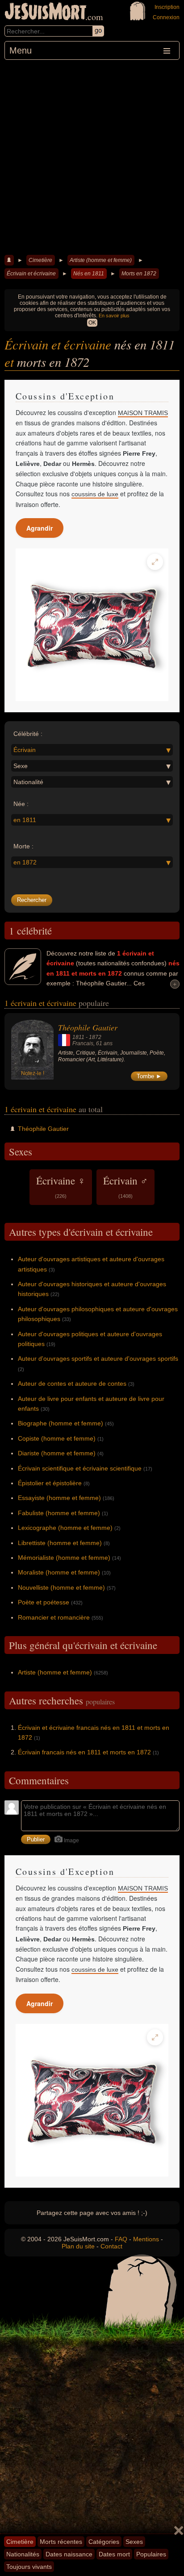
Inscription (167, 7)
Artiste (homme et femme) (101, 260)
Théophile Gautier (88, 1027)
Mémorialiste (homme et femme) (64, 1558)
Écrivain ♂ (125, 1186)
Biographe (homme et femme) (61, 1423)
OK (92, 323)
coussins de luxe (95, 494)
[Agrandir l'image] (155, 562)
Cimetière (40, 260)
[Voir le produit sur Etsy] (92, 625)
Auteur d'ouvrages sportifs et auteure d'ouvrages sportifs (98, 1359)
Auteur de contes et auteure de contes (72, 1384)
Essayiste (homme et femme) (59, 1498)
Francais (83, 1043)
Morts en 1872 (139, 274)
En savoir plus (114, 316)
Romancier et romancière (54, 1617)
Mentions (146, 2239)
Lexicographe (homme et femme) (65, 1528)
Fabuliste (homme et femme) (59, 1513)
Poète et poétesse (44, 1602)
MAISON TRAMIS (143, 413)
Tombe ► (149, 1076)
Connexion (166, 17)
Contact (111, 2246)
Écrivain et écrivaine (31, 274)
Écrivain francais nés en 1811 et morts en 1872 (84, 1752)
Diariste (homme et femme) (57, 1453)
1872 (95, 1037)
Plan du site (78, 2246)
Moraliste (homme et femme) (59, 1572)
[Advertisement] (92, 156)
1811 (78, 1037)
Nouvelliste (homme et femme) (61, 1587)
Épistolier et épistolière (50, 1483)
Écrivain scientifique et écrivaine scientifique (80, 1468)
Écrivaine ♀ (61, 1186)
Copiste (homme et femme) (57, 1438)
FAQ (121, 2239)
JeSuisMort (46, 12)
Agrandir (40, 528)
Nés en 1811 (89, 274)
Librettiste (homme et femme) (60, 1543)
